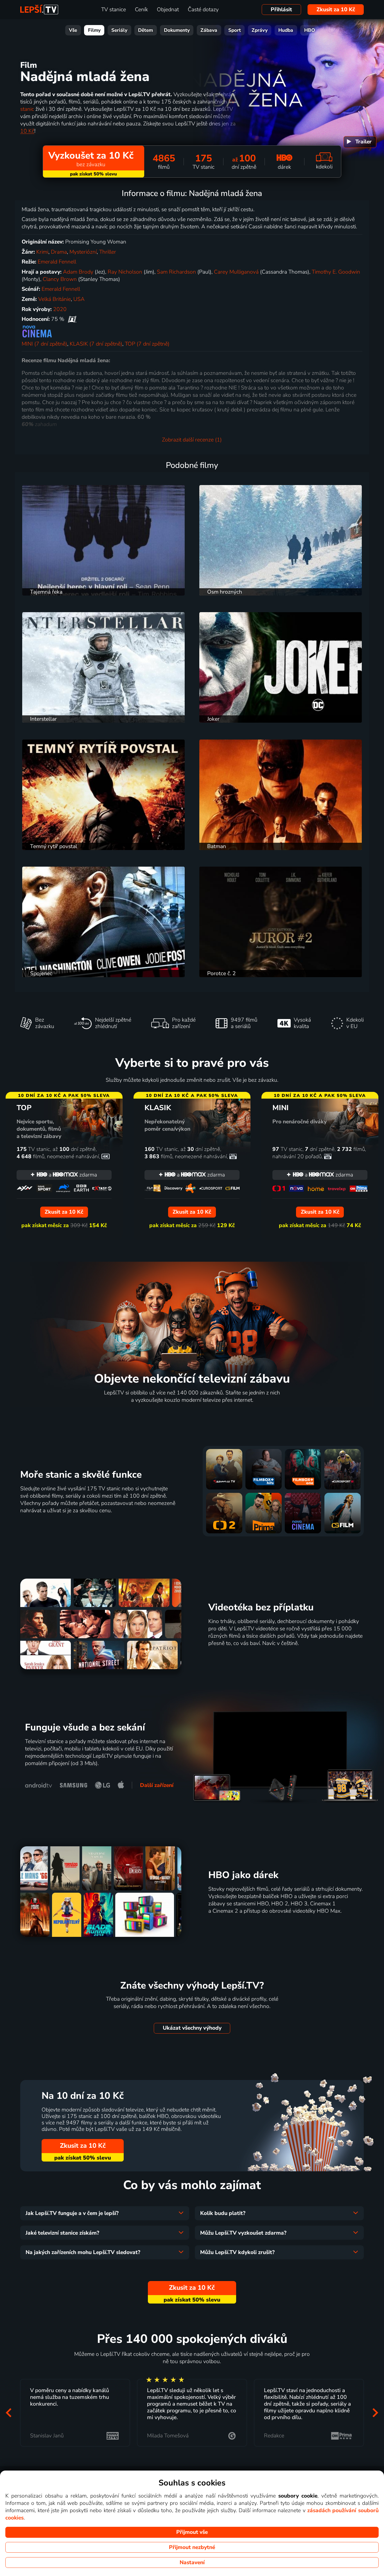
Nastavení (192, 2563)
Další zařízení (157, 1785)
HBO (310, 30)
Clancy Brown (60, 279)
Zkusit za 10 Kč (336, 10)
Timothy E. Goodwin (336, 272)
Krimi (42, 252)
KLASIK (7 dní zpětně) (96, 344)
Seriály (119, 30)
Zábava (209, 30)
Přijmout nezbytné (192, 2547)
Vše (73, 30)
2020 (60, 309)
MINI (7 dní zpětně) (44, 344)
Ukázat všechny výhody (192, 2028)
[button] (9, 2413)
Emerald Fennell (57, 262)
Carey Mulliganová (236, 272)
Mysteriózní (83, 252)
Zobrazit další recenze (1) (192, 440)
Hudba (286, 30)
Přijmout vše (192, 2532)
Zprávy (260, 30)
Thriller (108, 252)
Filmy (94, 30)
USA (79, 299)
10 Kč (27, 131)
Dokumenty (177, 30)
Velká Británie (55, 299)
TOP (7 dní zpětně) (147, 344)
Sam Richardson (176, 272)
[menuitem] (360, 142)
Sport (235, 30)
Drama (59, 252)
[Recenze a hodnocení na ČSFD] (72, 319)
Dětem (145, 30)
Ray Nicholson (125, 272)
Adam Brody (78, 272)
